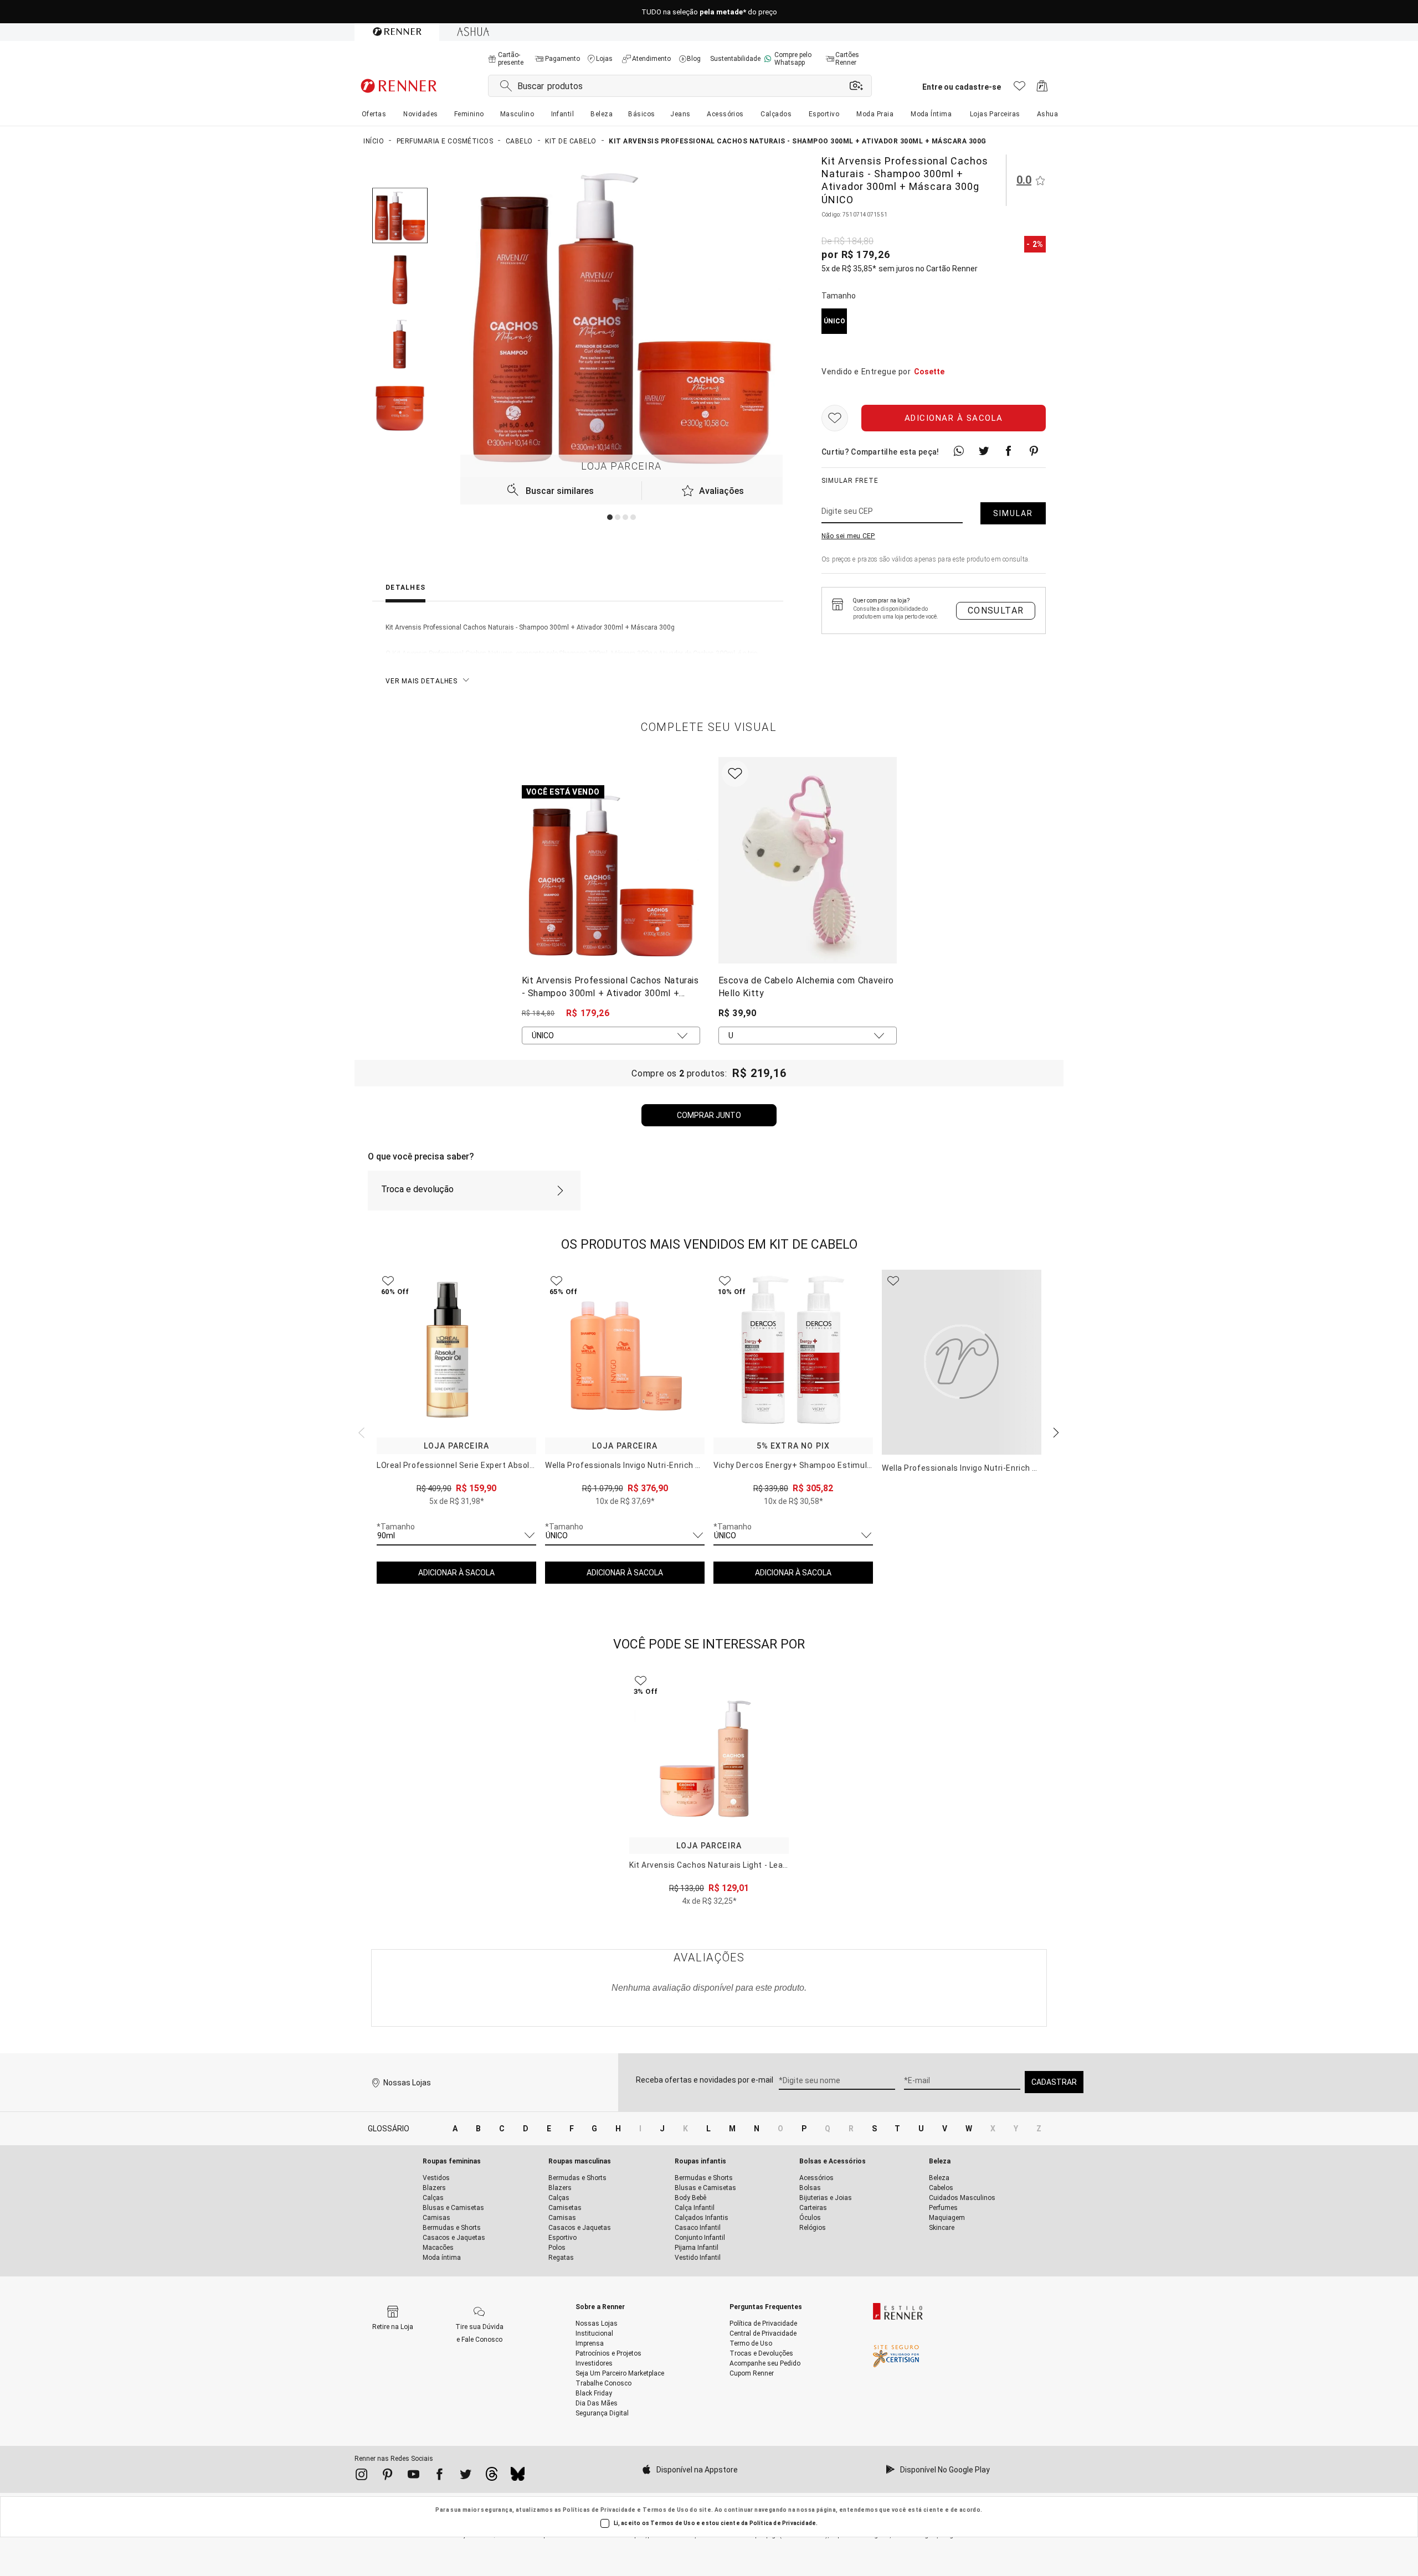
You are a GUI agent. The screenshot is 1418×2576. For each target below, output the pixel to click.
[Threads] (492, 2477)
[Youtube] (413, 2476)
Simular (1013, 514)
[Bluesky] (518, 2477)
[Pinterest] (387, 2476)
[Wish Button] (835, 419)
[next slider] (360, 1431)
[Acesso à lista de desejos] (1019, 89)
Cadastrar (1054, 2082)
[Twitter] (466, 2476)
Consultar (996, 610)
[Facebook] (440, 2476)
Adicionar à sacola (954, 419)
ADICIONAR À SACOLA (456, 1573)
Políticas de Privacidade (599, 2510)
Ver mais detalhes (422, 681)
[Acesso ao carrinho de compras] (1042, 89)
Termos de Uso (666, 2510)
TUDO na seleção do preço (709, 12)
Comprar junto (709, 1115)
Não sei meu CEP (848, 537)
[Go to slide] (610, 517)
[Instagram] (361, 2476)
